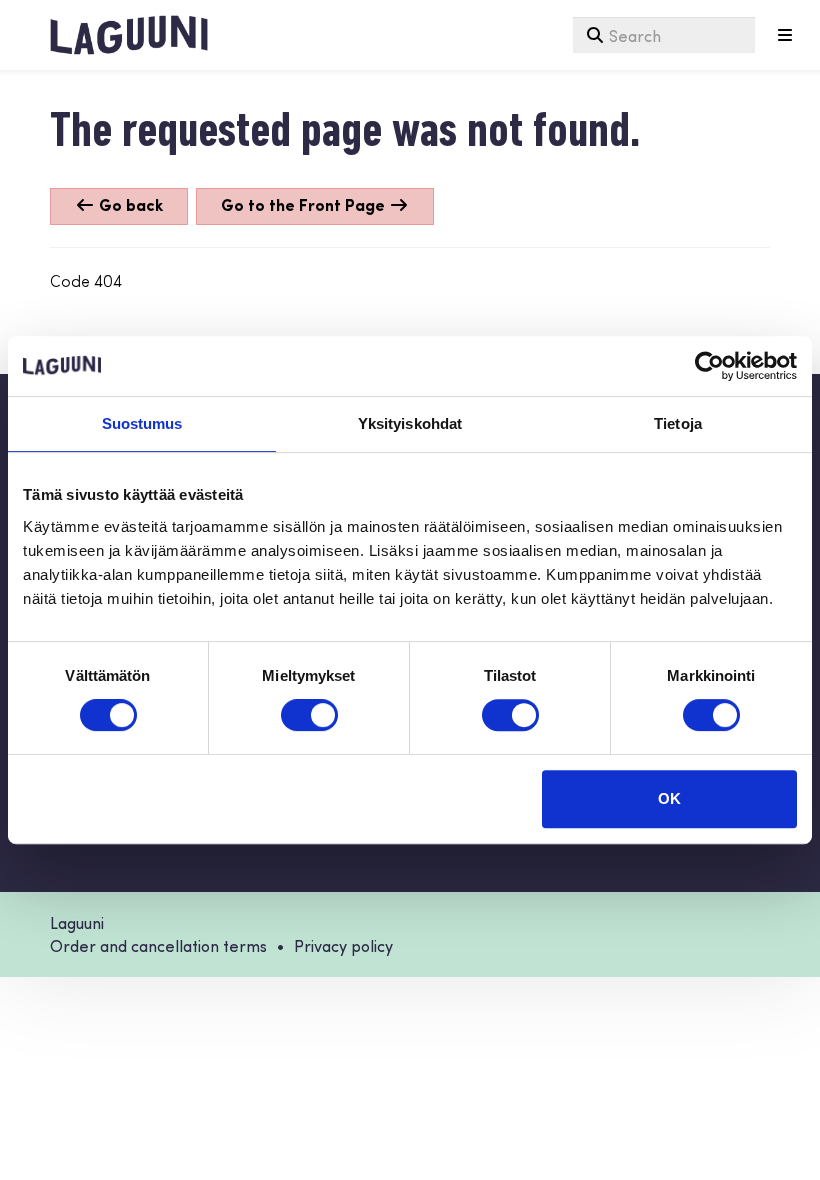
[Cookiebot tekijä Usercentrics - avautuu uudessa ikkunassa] (709, 366)
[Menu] (785, 35)
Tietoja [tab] (678, 423)
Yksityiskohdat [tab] (410, 423)
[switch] (309, 715)
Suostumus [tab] (142, 423)
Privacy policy (343, 945)
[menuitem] (664, 35)
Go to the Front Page (305, 204)
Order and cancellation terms (158, 945)
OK (669, 798)
